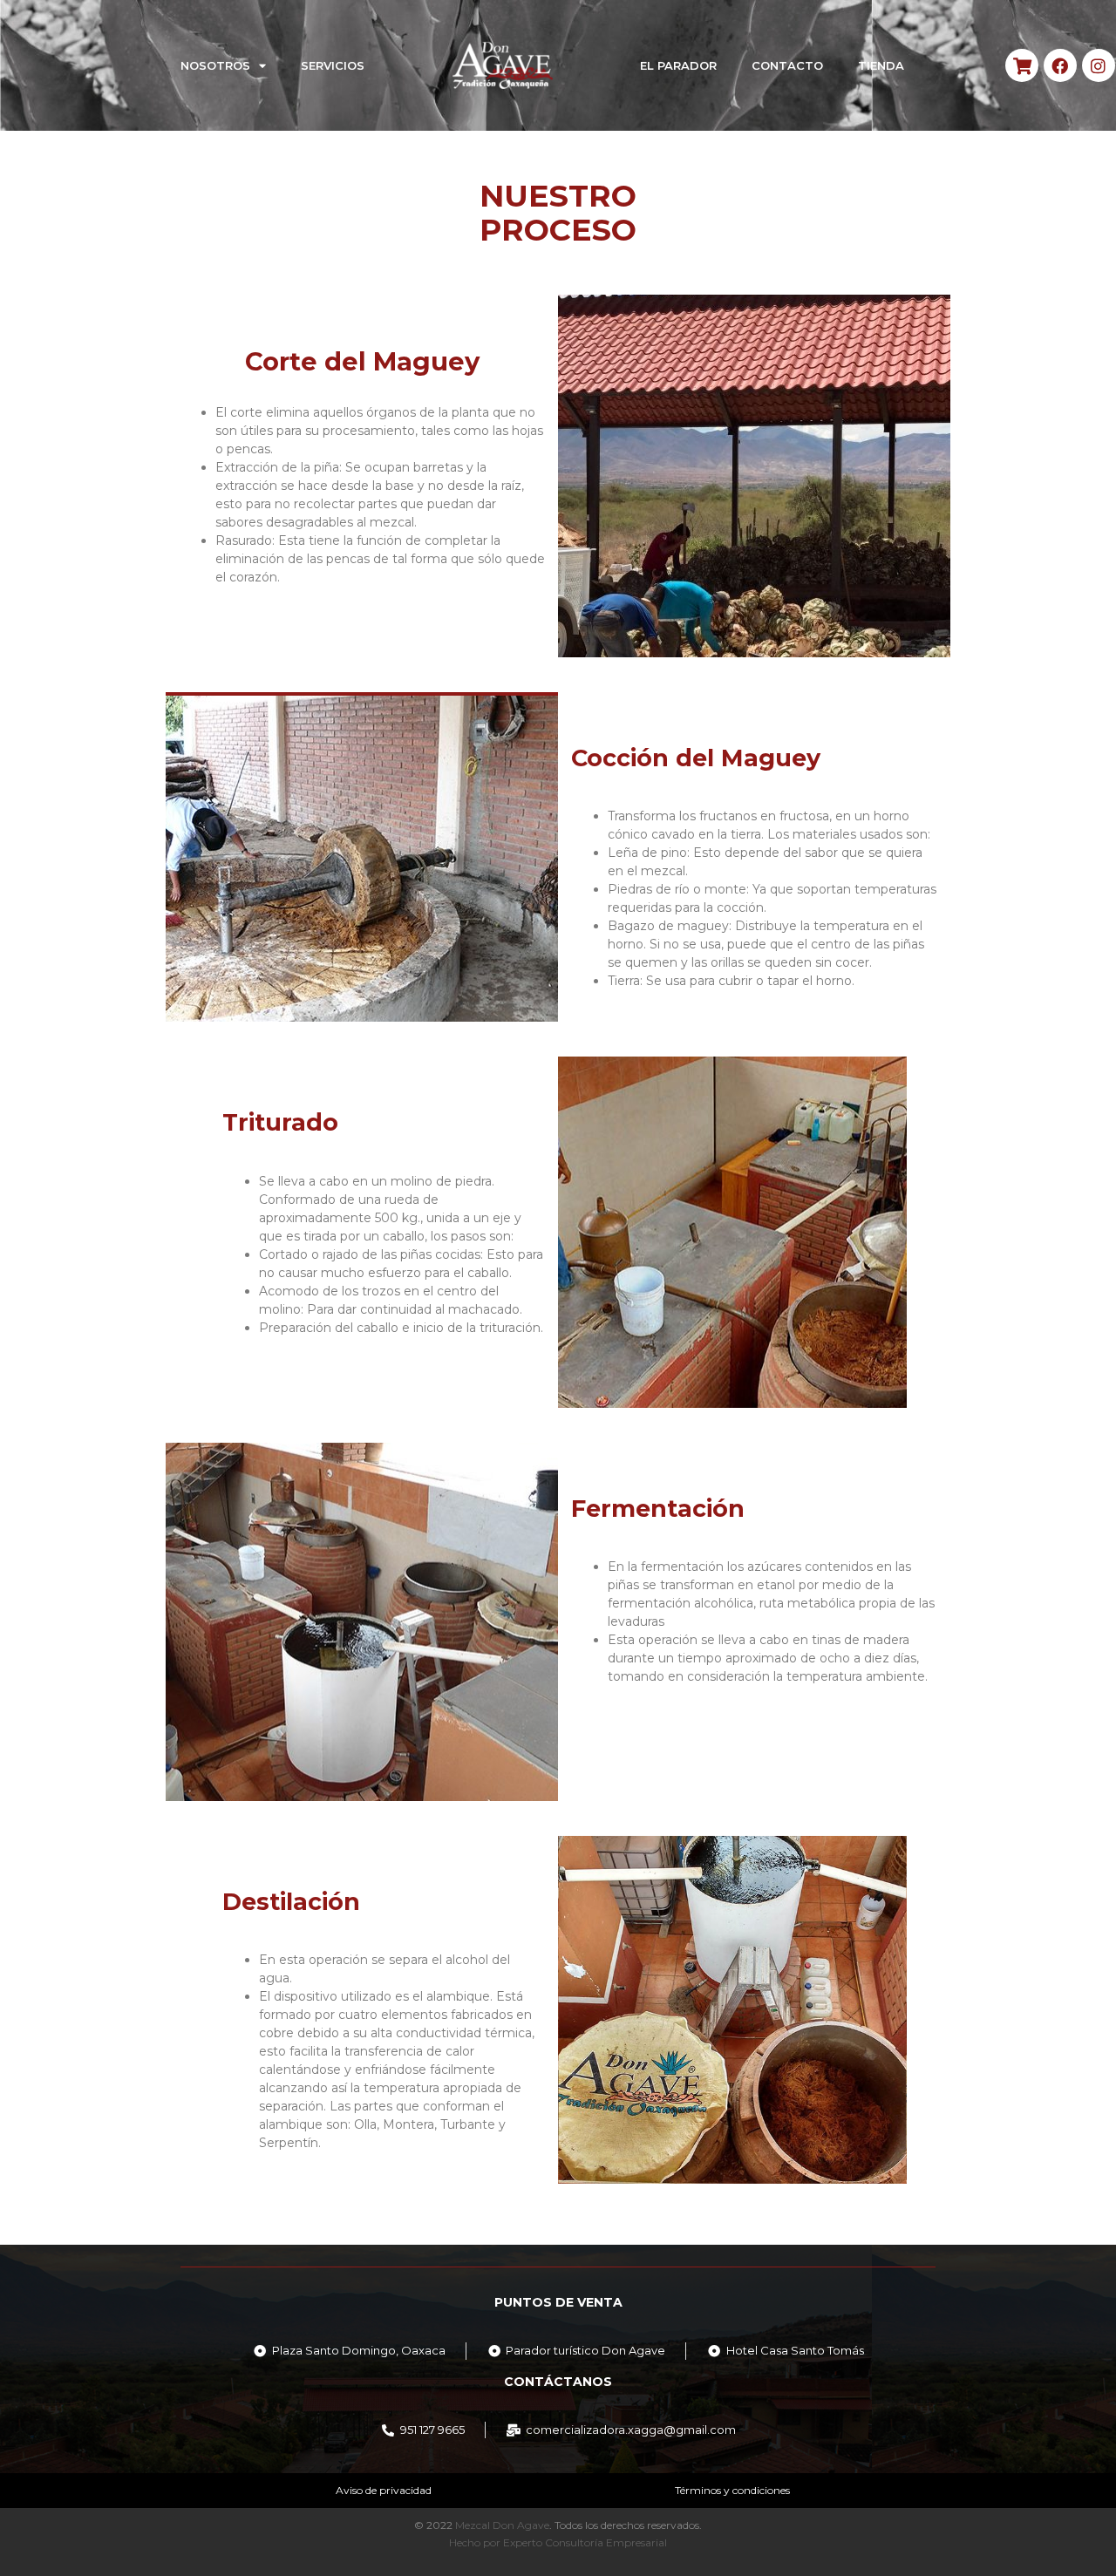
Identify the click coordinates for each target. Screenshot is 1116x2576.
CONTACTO (787, 65)
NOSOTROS (215, 65)
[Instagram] (1099, 65)
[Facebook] (1060, 65)
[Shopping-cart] (1022, 65)
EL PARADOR (678, 65)
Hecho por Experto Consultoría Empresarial (558, 2542)
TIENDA (881, 65)
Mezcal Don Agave (502, 2525)
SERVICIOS (333, 65)
